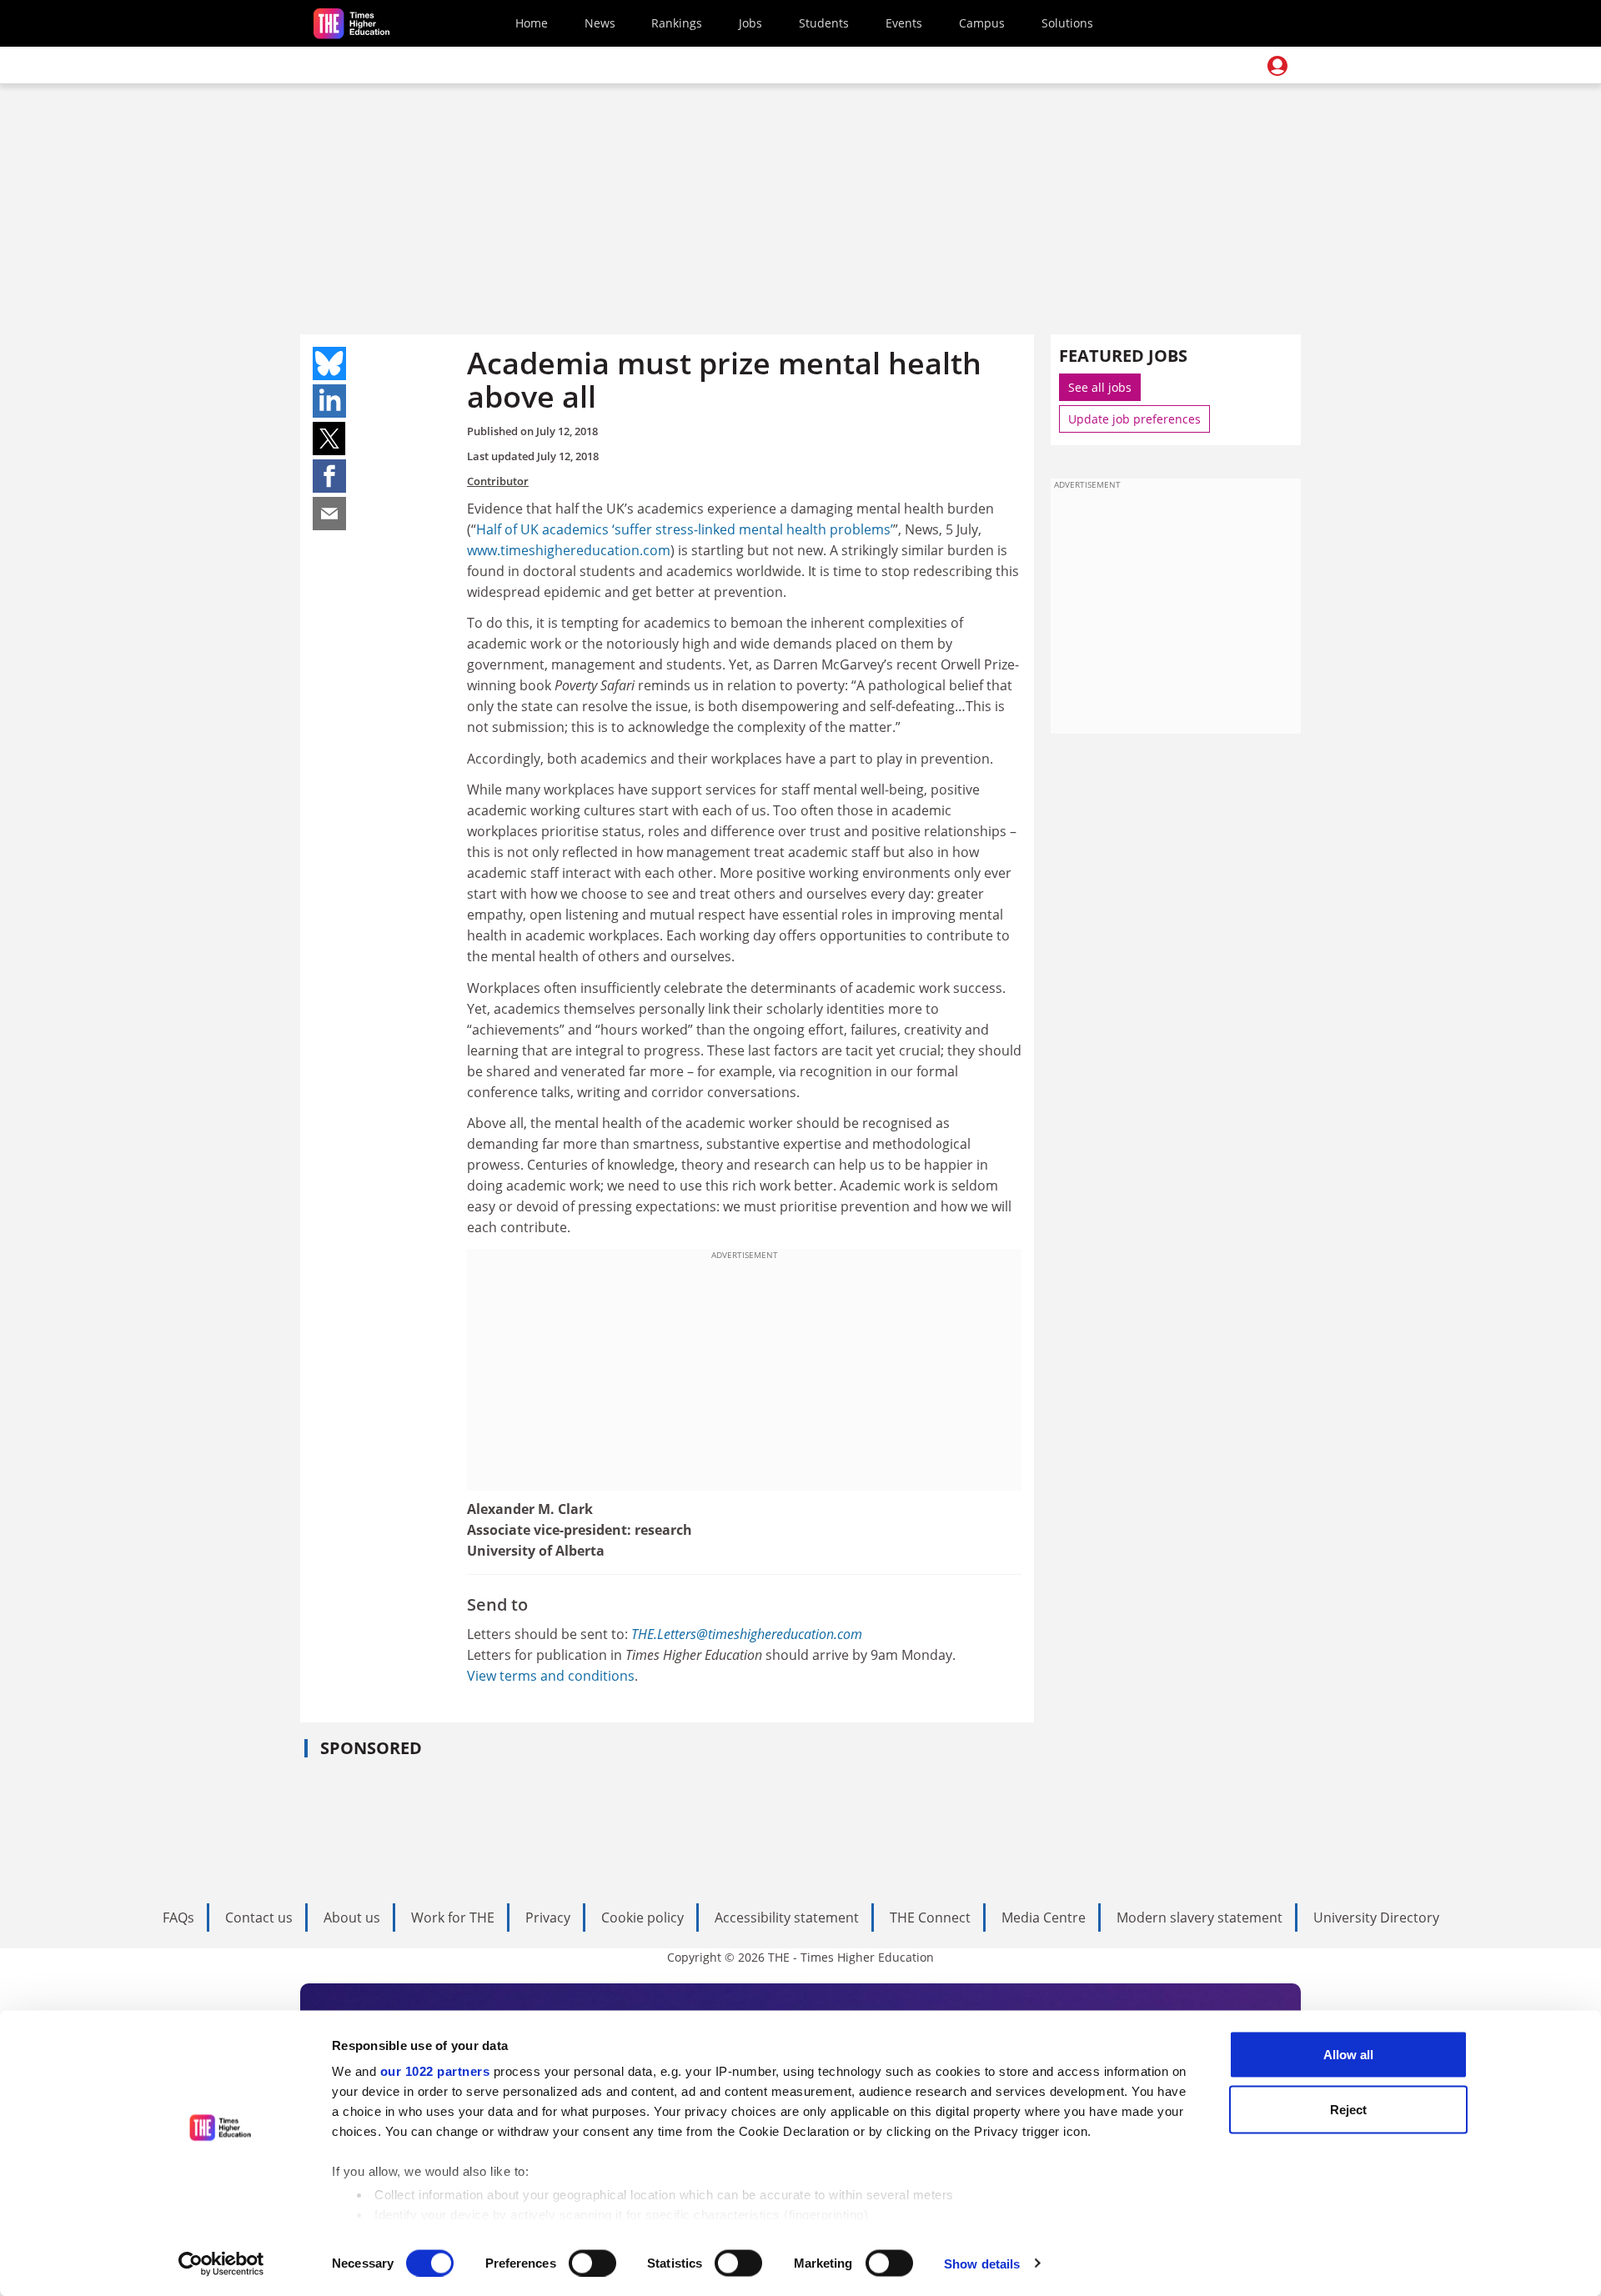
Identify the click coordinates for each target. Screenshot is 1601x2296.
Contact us (259, 1918)
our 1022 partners (435, 2071)
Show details (982, 2263)
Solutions (1067, 23)
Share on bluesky (329, 363)
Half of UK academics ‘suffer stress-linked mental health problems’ (685, 529)
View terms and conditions (551, 1676)
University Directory (1376, 1918)
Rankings (677, 23)
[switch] (592, 2263)
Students (824, 23)
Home (532, 23)
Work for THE (453, 1918)
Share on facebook (329, 476)
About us (352, 1918)
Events (904, 23)
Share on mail (329, 514)
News (600, 23)
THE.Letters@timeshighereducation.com (747, 1634)
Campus (982, 23)
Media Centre (1044, 1918)
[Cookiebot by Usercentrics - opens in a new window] (221, 2263)
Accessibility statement (787, 1918)
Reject (1348, 2109)
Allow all (1348, 2055)
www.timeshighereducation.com (569, 550)
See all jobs (1100, 387)
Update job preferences (1134, 419)
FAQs (178, 1918)
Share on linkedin (329, 401)
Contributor (498, 481)
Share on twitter (329, 439)
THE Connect (930, 1918)
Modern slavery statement (1199, 1918)
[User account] (1277, 66)
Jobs (750, 23)
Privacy (548, 1918)
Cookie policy (642, 1918)
